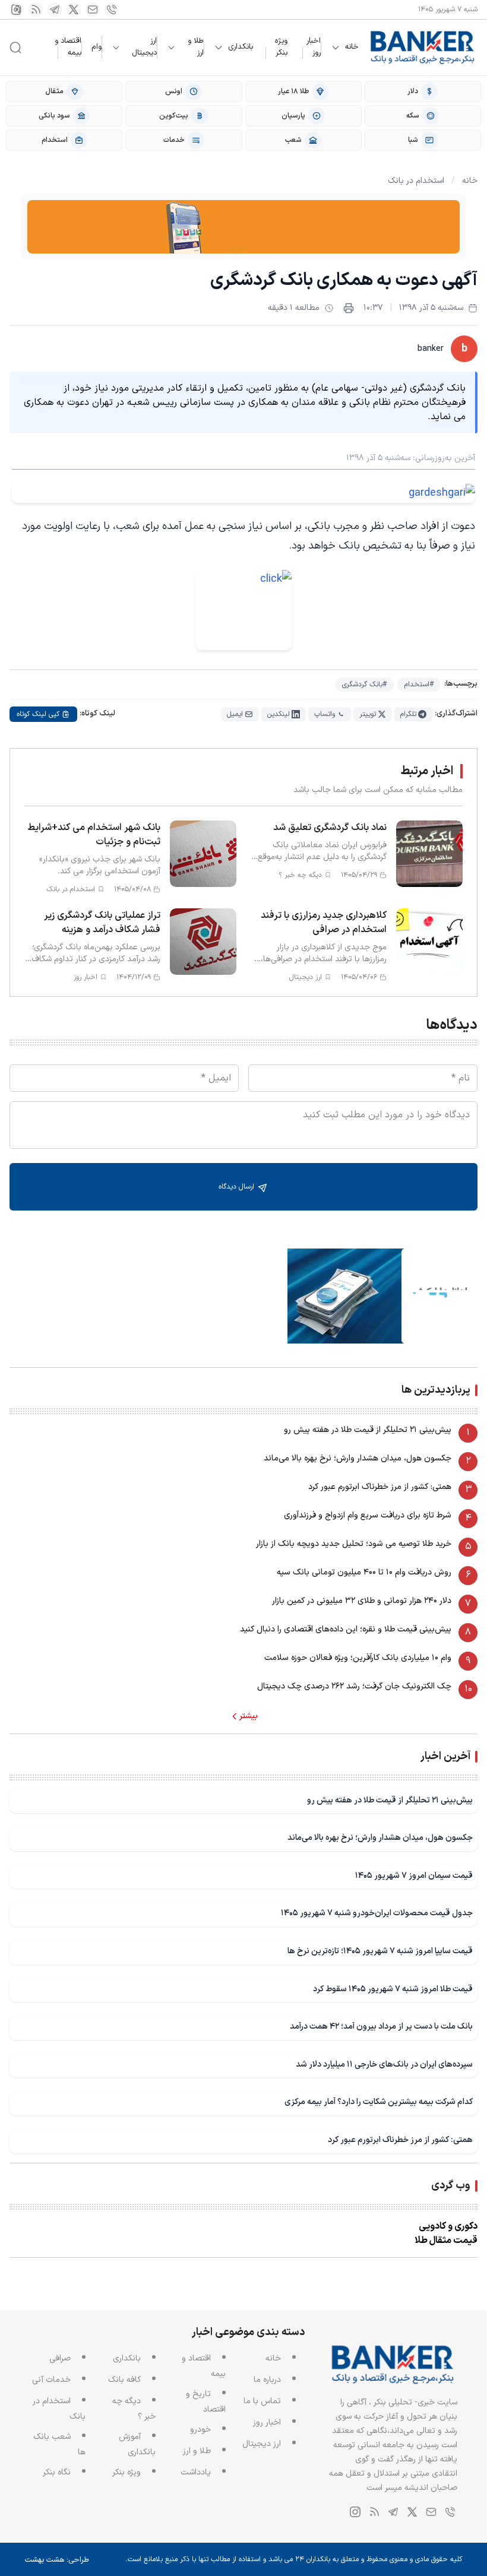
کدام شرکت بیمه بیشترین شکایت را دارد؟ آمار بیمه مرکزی (379, 2102)
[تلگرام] (55, 9)
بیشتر (249, 1716)
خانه (352, 47)
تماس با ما (262, 2401)
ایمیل (235, 714)
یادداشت (196, 2472)
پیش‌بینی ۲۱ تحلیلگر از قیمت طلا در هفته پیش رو (368, 1430)
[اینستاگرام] (17, 9)
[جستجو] (15, 47)
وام (97, 47)
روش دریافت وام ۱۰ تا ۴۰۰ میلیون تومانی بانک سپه (364, 1572)
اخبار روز (314, 47)
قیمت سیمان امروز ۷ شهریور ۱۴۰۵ (414, 1876)
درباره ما (267, 2380)
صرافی (60, 2358)
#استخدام (419, 685)
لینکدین (279, 714)
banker (431, 349)
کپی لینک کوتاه (38, 714)
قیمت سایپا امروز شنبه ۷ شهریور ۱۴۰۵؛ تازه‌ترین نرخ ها (380, 1951)
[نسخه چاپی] (349, 308)
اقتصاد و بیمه (68, 47)
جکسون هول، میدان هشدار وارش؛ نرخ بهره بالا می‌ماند (358, 1458)
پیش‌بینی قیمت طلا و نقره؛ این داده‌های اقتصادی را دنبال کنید (346, 1629)
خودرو (200, 2430)
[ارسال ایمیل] (93, 9)
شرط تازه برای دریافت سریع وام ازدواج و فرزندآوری (368, 1515)
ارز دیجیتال (144, 47)
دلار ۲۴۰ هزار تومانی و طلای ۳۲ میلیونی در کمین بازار (362, 1601)
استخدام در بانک (416, 181)
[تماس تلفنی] (112, 9)
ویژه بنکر (281, 47)
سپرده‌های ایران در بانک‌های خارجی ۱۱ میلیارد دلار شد (384, 2065)
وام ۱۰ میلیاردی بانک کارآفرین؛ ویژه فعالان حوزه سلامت (358, 1658)
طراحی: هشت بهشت (57, 2560)
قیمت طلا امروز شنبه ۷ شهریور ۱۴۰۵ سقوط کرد (393, 1989)
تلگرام (408, 714)
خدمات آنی (51, 2380)
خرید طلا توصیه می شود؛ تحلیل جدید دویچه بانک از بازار (354, 1544)
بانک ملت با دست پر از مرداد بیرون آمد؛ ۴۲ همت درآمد (381, 2027)
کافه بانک (124, 2380)
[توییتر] (74, 9)
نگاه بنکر (57, 2472)
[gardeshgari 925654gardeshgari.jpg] (243, 493)
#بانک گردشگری (364, 685)
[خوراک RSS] (36, 9)
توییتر (368, 714)
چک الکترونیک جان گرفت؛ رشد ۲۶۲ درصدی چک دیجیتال (354, 1686)
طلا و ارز (196, 47)
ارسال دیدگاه (238, 1187)
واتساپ (325, 714)
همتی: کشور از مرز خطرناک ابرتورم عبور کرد (380, 1487)
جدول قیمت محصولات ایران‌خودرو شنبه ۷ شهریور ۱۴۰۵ (377, 1913)
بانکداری (241, 47)
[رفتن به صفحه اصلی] (423, 47)
